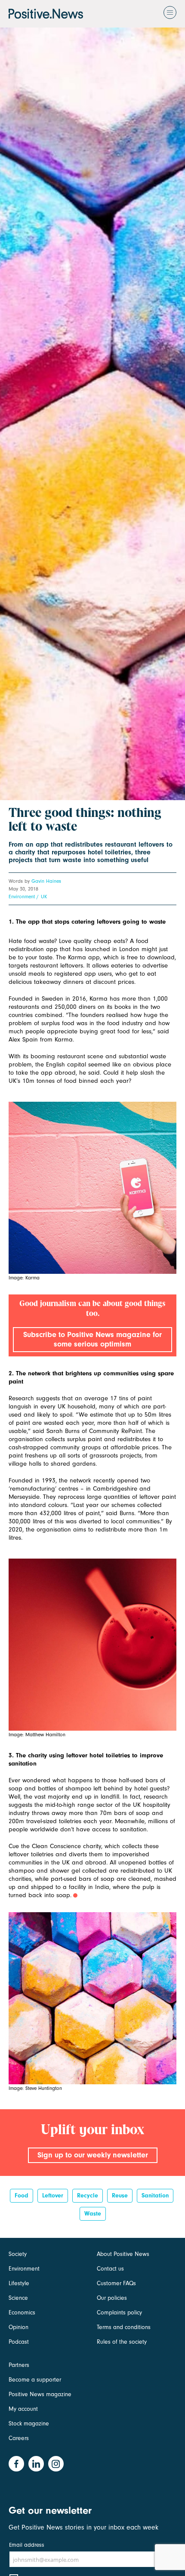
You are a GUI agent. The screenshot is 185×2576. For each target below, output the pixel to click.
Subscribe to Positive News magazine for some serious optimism (92, 1339)
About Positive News (123, 2254)
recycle (88, 2195)
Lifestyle (19, 2283)
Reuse (120, 2195)
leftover (53, 2195)
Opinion (18, 2327)
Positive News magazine (40, 2394)
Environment (22, 897)
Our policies (112, 2298)
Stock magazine (29, 2423)
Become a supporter (35, 2380)
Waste (93, 2214)
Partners (19, 2365)
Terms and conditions (124, 2327)
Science (18, 2298)
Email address (27, 2545)
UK (44, 897)
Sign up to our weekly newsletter (93, 2155)
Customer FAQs (116, 2283)
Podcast (19, 2342)
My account (23, 2409)
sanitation (155, 2195)
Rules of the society (122, 2342)
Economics (22, 2313)
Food (22, 2195)
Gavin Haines (46, 881)
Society (18, 2254)
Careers (19, 2438)
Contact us (110, 2269)
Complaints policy (119, 2313)
